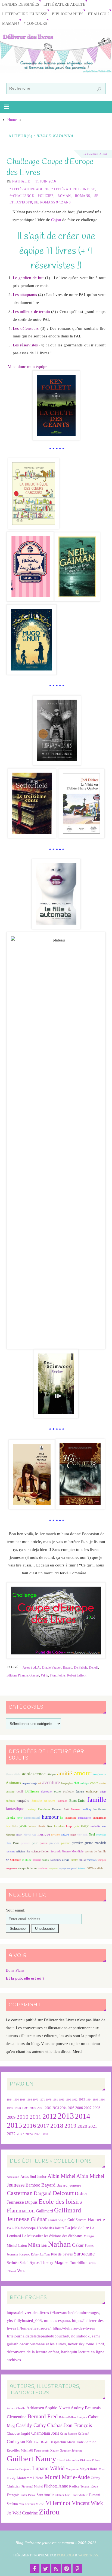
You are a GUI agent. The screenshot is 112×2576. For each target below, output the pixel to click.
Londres (59, 1826)
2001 (41, 2108)
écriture (80, 1792)
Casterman (20, 2193)
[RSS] (56, 2569)
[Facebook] (35, 2569)
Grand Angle (57, 2220)
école (57, 1791)
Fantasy (31, 1809)
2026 (45, 2134)
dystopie (46, 1792)
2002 (48, 2108)
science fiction (41, 1851)
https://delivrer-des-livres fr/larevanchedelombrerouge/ (53, 2313)
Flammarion (21, 2210)
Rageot (25, 2254)
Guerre (75, 1809)
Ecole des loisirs (60, 2201)
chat (76, 1783)
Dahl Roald (41, 2442)
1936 (16, 2100)
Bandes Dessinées (21, 4)
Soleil (24, 2263)
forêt (66, 1809)
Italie (15, 1826)
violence (43, 1868)
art (40, 1783)
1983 (62, 2100)
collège (84, 1783)
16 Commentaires (95, 154)
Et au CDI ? (99, 14)
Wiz (21, 2271)
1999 (25, 2108)
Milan (34, 2245)
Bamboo (33, 2185)
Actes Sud (29, 1667)
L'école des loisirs (50, 2228)
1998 (18, 2108)
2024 (29, 2134)
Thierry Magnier (55, 2262)
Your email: (15, 1910)
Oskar (78, 2245)
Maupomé (72, 2469)
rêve (28, 1851)
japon (23, 1826)
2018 (57, 2126)
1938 (23, 2100)
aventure (51, 1782)
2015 (14, 2125)
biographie (67, 1783)
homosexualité (32, 1818)
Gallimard (44, 2211)
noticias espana (57, 2320)
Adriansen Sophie (42, 2408)
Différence (32, 1792)
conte (94, 1783)
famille (97, 1800)
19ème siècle (13, 1774)
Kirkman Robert (90, 2460)
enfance (92, 1791)
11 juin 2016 (46, 181)
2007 (88, 2108)
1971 (42, 2100)
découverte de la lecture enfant (33, 2352)
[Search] (99, 89)
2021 (93, 2126)
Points (61, 1675)
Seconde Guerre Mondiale (67, 1851)
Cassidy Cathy (31, 2425)
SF (7, 1860)
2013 (66, 2116)
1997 (10, 2108)
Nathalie (21, 181)
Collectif (83, 2434)
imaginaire (70, 1818)
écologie (68, 1791)
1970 (36, 2100)
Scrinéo (13, 2263)
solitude (27, 1860)
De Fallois (81, 1667)
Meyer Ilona (89, 2469)
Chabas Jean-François (69, 2425)
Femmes (57, 1809)
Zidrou (49, 2512)
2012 (49, 2116)
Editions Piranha (17, 1675)
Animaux (14, 1783)
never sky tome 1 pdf (86, 2344)
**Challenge (22, 196)
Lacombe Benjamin (19, 2469)
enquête (23, 1801)
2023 (20, 2134)
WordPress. (89, 2555)
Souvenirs (55, 1860)
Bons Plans (15, 1970)
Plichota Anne (56, 2486)
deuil (20, 1791)
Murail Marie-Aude (67, 2477)
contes (103, 1783)
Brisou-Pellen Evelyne (73, 2417)
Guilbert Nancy (32, 2459)
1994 (89, 2100)
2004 (63, 2108)
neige (73, 1835)
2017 (43, 2126)
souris (45, 1860)
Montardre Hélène (30, 2478)
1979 (49, 2100)
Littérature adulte (64, 4)
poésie (44, 1843)
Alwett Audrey (71, 2408)
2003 (56, 2108)
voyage (53, 1868)
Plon (53, 1675)
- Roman (63, 196)
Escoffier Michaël (20, 2450)
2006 (79, 2108)
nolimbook (80, 2336)
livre (50, 1826)
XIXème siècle (95, 1868)
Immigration (99, 1818)
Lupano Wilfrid (49, 2468)
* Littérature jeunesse (73, 189)
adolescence (34, 1774)
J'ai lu (44, 1675)
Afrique (51, 1774)
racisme (10, 1851)
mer (104, 1826)
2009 (11, 2117)
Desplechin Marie (63, 2442)
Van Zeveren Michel (32, 2504)
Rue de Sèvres (62, 2254)
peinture (25, 1843)
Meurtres (10, 1835)
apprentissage (30, 1783)
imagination (85, 1818)
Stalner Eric (63, 2495)
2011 (35, 2117)
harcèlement (100, 1809)
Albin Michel (61, 2176)
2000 (33, 2108)
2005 (71, 2108)
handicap (87, 1809)
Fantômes (44, 1809)
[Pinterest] (77, 2569)
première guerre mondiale (89, 1843)
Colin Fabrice (69, 2434)
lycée (76, 1826)
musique (44, 1834)
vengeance (11, 1868)
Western (82, 1868)
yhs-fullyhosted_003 (24, 2320)
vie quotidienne (27, 1868)
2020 (82, 2126)
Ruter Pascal (28, 2495)
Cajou (56, 220)
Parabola (66, 2555)
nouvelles (101, 1835)
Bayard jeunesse (69, 2185)
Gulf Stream (77, 2220)
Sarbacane (84, 2254)
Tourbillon (79, 2262)
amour (83, 1773)
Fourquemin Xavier (46, 2451)
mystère (55, 1835)
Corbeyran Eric (20, 2442)
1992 (75, 2100)
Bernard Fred (43, 2416)
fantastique (15, 1809)
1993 (82, 2100)
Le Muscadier (32, 2236)
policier (54, 1843)
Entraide (62, 1801)
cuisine (10, 1792)
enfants (10, 1801)
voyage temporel (68, 1868)
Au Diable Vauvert (49, 1667)
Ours (8, 1843)
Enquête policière (43, 1801)
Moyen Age (30, 1835)
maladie (95, 1826)
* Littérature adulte (29, 189)
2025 (38, 2134)
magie (85, 1826)
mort (19, 1834)
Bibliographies (68, 14)
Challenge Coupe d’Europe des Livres (50, 167)
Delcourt (63, 2193)
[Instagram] (67, 2569)
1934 (10, 2100)
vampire (102, 1860)
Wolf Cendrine (25, 2513)
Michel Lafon (17, 2246)
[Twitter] (45, 2569)
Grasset (34, 1675)
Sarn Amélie (46, 2495)
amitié (65, 1773)
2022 (11, 2134)
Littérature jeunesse (25, 14)
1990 (68, 2100)
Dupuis (31, 2202)
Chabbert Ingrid (18, 2433)
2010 (23, 2117)
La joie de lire (77, 2228)
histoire (10, 1818)
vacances (92, 1860)
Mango (89, 2236)
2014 (83, 2116)
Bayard (68, 1667)
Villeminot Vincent (68, 2503)
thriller (83, 1860)
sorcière (37, 1860)
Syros (35, 2262)
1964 (29, 2100)
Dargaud (43, 2193)
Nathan (59, 2244)
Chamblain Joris (45, 2433)
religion (21, 1851)
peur (35, 1843)
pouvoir (65, 1843)
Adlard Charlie (16, 2408)
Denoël (94, 1667)
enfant (103, 1792)
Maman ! (11, 24)
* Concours (35, 24)
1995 (95, 2100)
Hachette (96, 2220)
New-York (82, 1835)
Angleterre (100, 1774)
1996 (102, 2100)
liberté (41, 1826)
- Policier (45, 196)
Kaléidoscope (25, 2228)
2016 (30, 2126)
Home (12, 120)
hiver (20, 1818)
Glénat (39, 2219)
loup (69, 1826)
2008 (97, 2108)
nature (65, 1834)
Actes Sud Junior (33, 2176)
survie (66, 1860)
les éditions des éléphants (63, 2236)
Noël (92, 1834)
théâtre (74, 1860)
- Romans (82, 196)
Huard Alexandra (68, 2460)
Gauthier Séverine (71, 2451)
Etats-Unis (77, 1801)
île (61, 1818)
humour (50, 1817)
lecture (32, 1826)
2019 (70, 2126)
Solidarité (15, 1860)
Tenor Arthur (79, 2495)
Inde (8, 1826)
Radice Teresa (79, 2486)
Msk (44, 2246)
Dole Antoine (86, 2442)
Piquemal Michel (32, 2487)
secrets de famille (96, 1851)
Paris (16, 1843)
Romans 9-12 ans (56, 202)
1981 (55, 2100)
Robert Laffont (77, 1675)
